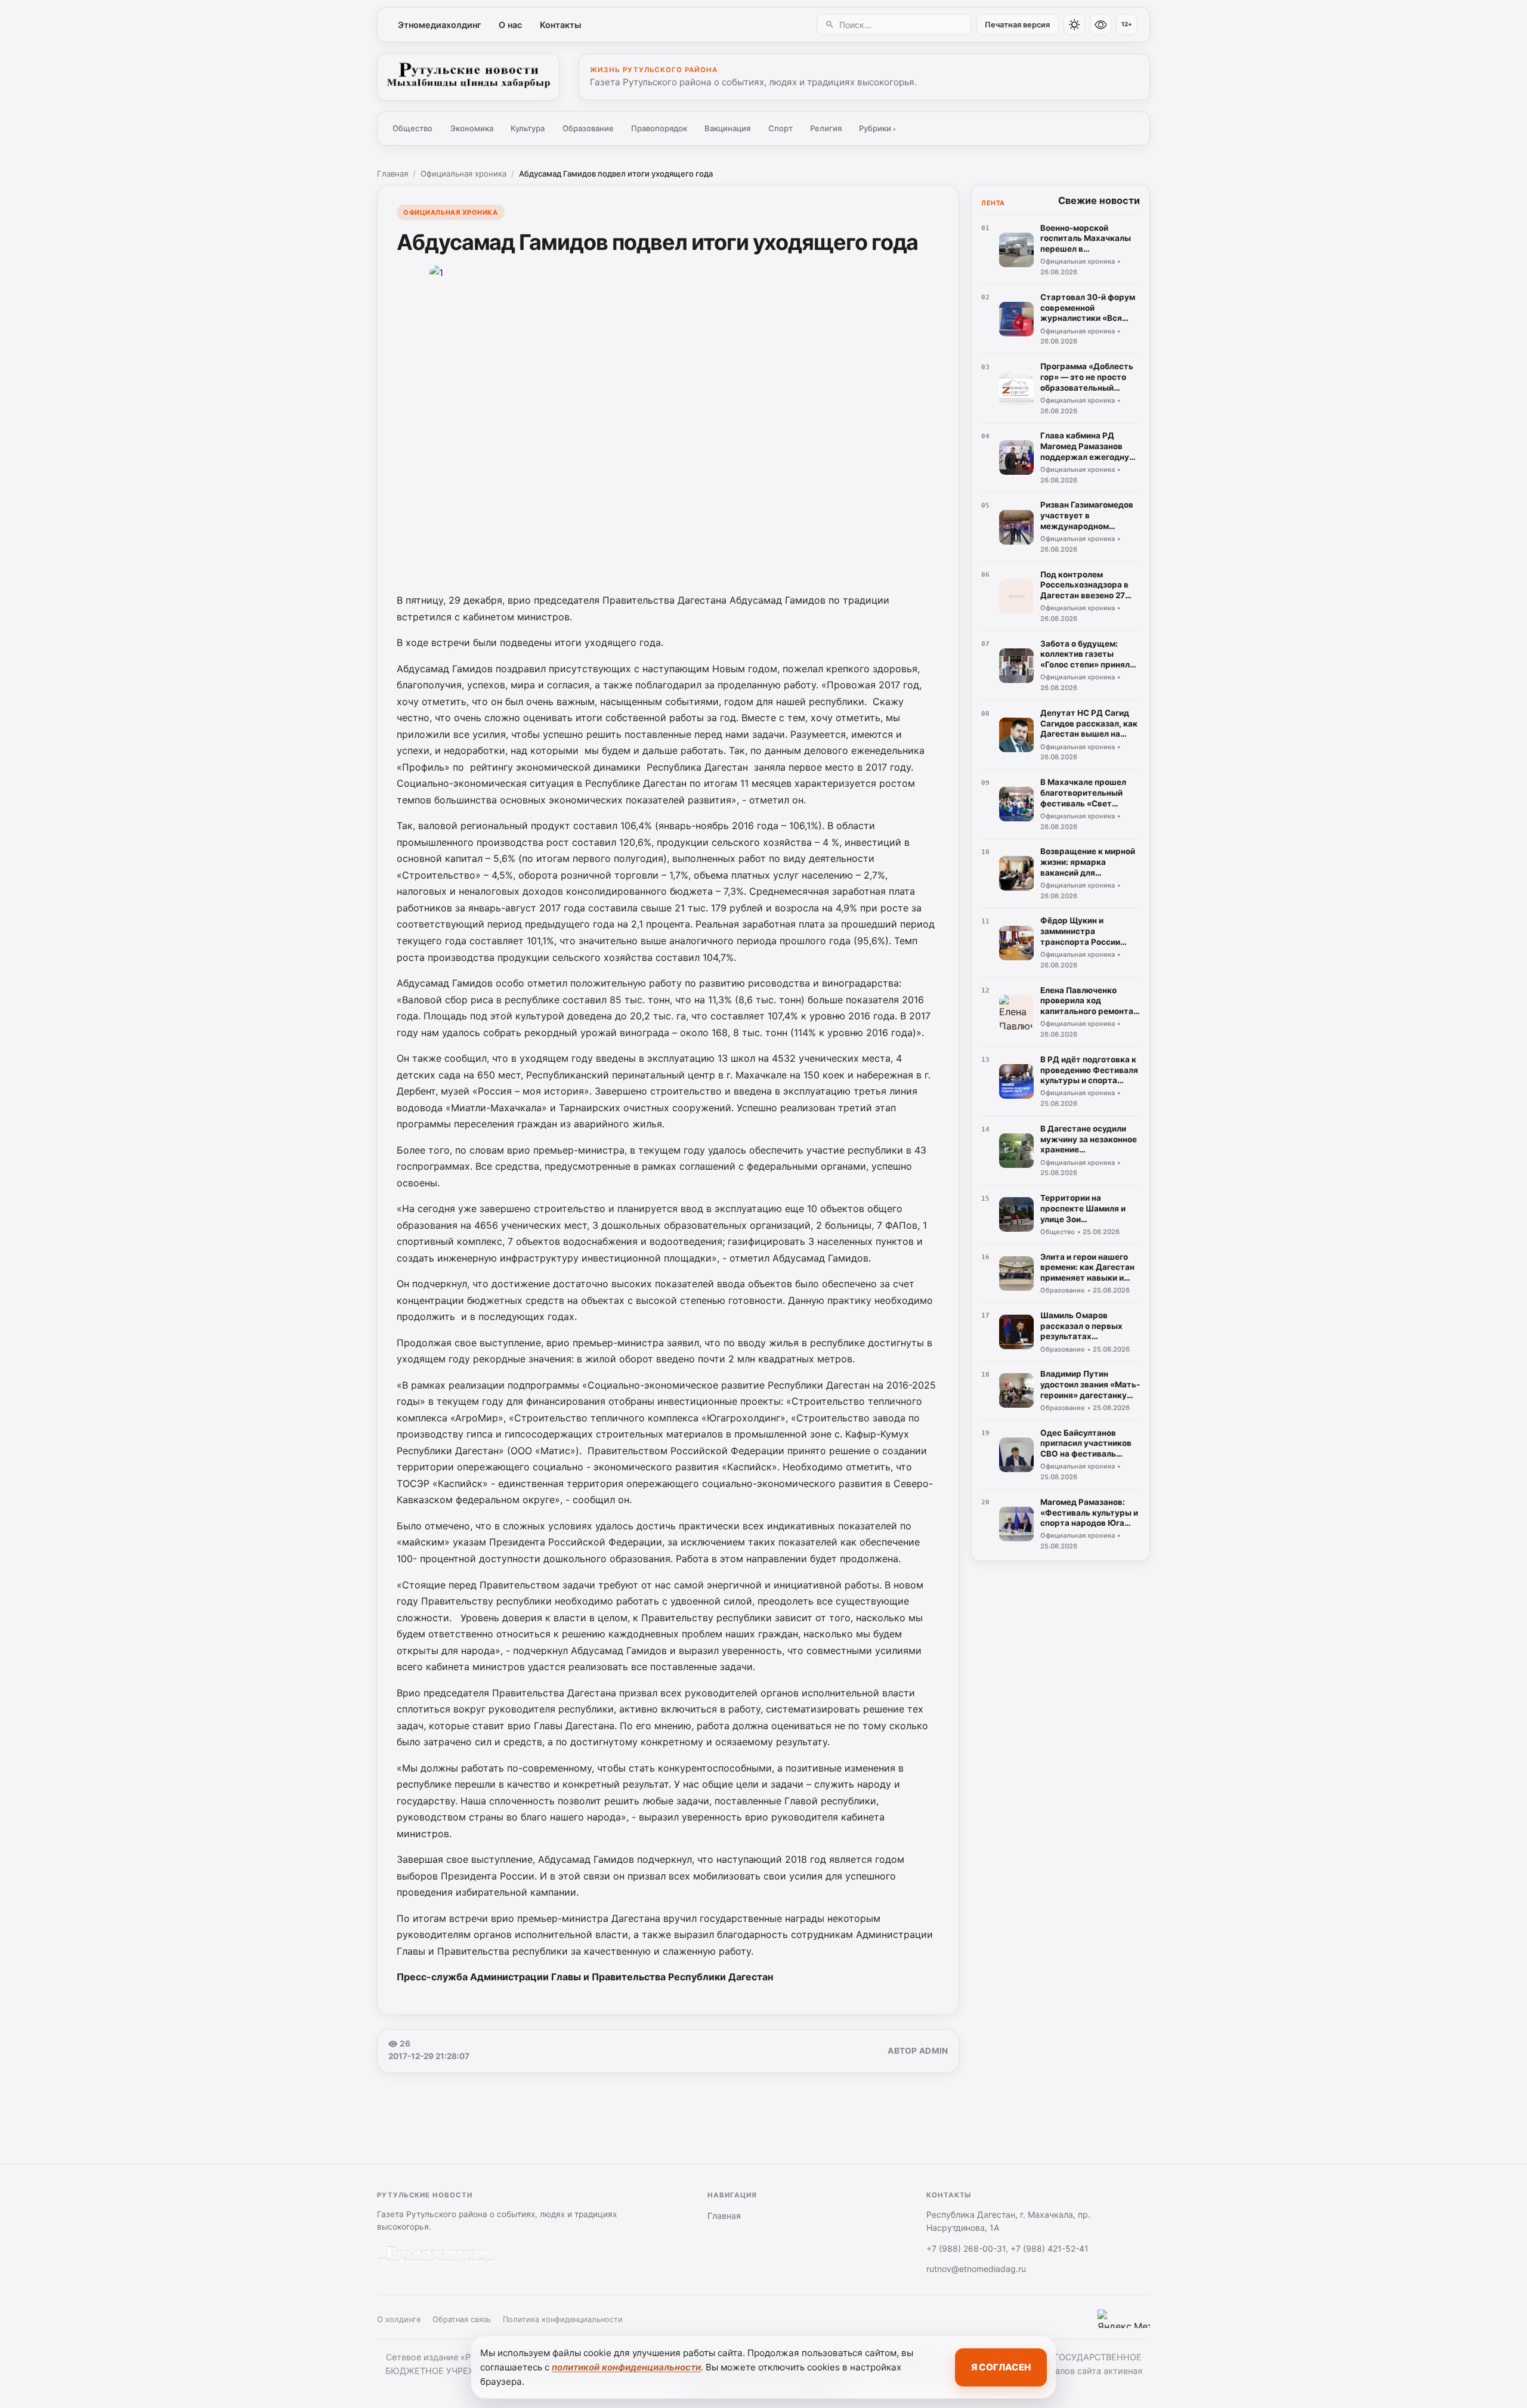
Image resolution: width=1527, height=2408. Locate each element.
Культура (528, 128)
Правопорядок (659, 128)
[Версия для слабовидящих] (1101, 24)
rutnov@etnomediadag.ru (976, 2269)
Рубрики (877, 128)
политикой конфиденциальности (626, 2367)
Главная (392, 174)
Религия (826, 128)
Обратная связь (462, 2319)
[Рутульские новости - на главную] (468, 77)
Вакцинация (727, 128)
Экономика (472, 128)
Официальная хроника (463, 174)
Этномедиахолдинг (440, 25)
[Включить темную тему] (1074, 24)
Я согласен (1001, 2367)
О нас (510, 25)
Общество (412, 128)
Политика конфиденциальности (563, 2319)
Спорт (780, 128)
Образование (588, 128)
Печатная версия (1017, 25)
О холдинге (399, 2319)
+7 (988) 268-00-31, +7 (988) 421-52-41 (1007, 2248)
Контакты (560, 25)
